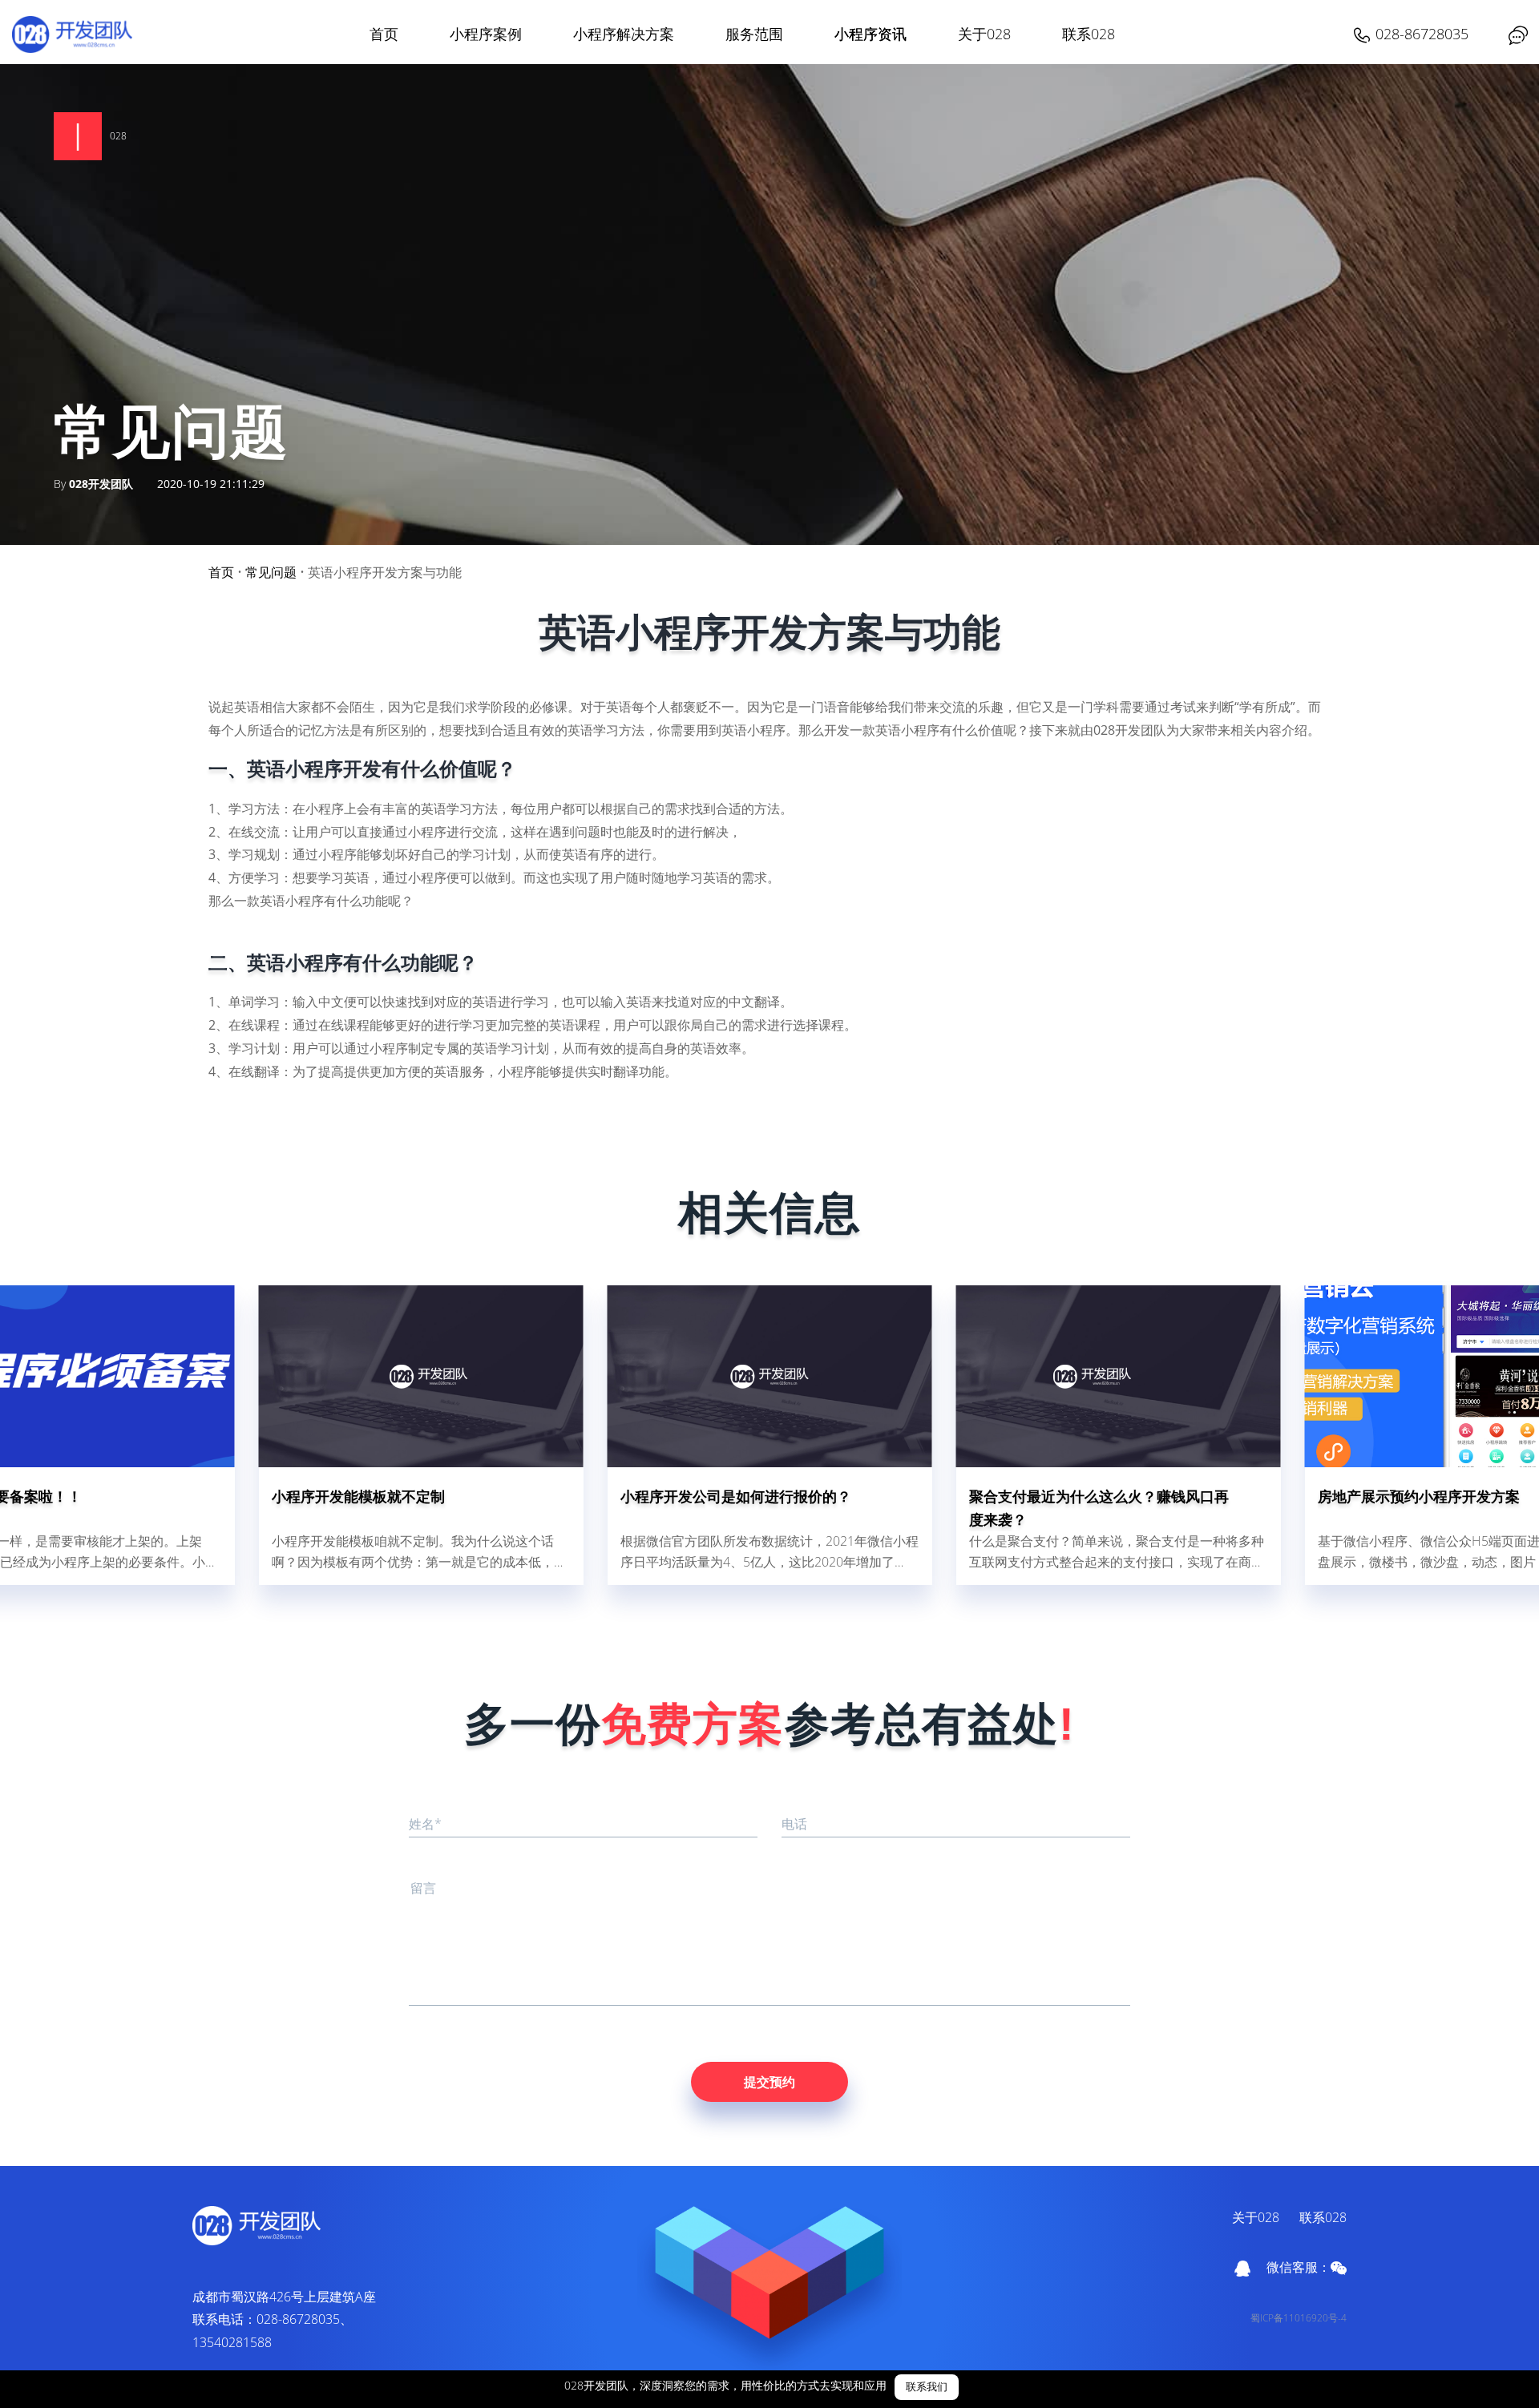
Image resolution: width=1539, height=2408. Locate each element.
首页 (384, 34)
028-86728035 (1422, 34)
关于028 (984, 34)
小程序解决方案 (624, 34)
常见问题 (271, 572)
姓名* (425, 1824)
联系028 (1089, 34)
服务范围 (754, 34)
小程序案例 (486, 34)
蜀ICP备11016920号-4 (1299, 2318)
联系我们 (927, 2387)
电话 (794, 1824)
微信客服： (1299, 2267)
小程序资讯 (870, 34)
